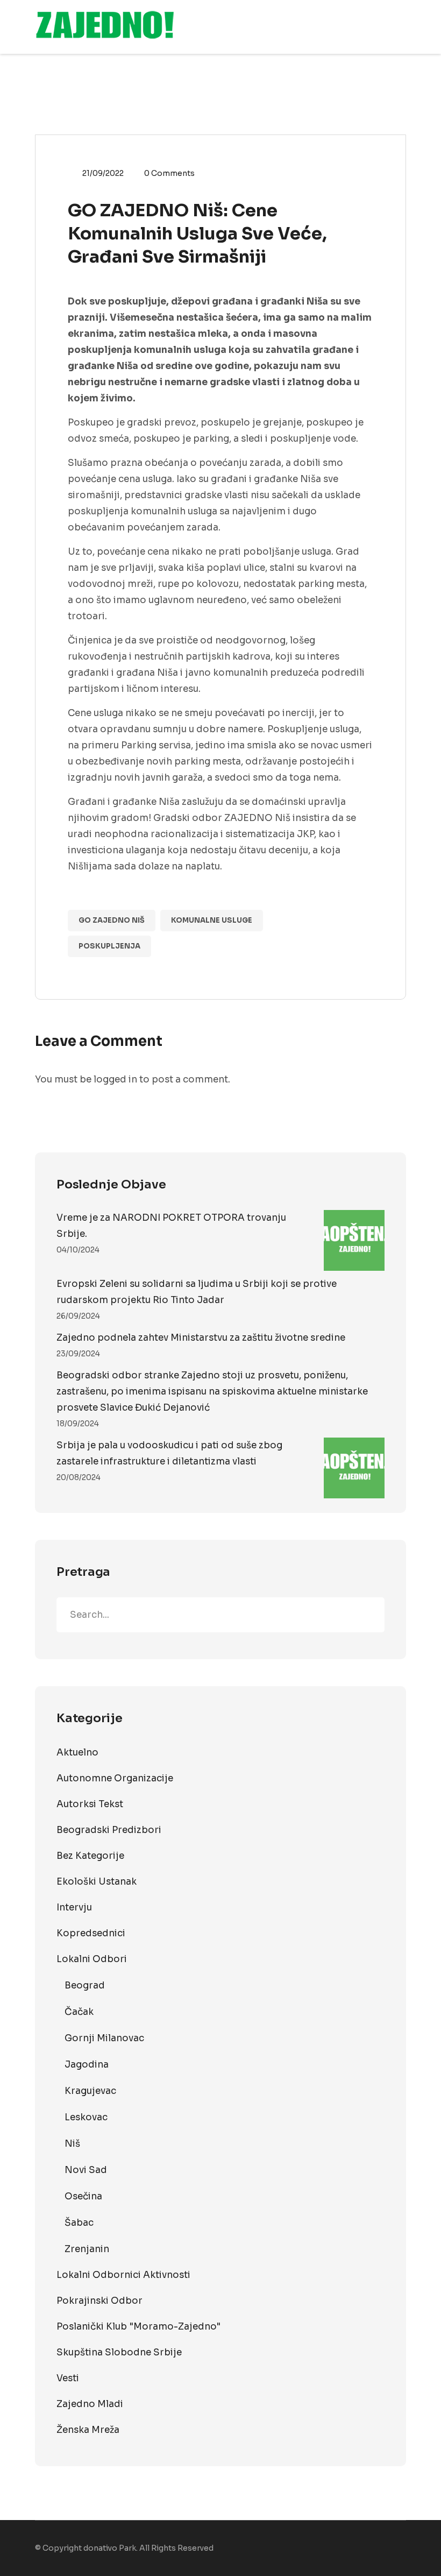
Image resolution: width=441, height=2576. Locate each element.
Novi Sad (86, 2170)
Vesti (68, 2378)
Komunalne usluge (212, 920)
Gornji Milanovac (104, 2038)
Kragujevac (90, 2091)
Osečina (83, 2196)
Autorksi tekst (90, 1804)
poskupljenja (109, 946)
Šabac (79, 2223)
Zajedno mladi (90, 2404)
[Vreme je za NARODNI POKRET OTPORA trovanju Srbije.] (354, 1240)
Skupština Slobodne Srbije (119, 2352)
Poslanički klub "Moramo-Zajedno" (138, 2327)
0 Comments (169, 173)
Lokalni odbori (92, 1959)
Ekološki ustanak (97, 1882)
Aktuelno (77, 1753)
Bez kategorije (90, 1856)
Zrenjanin (87, 2249)
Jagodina (87, 2065)
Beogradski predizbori (109, 1830)
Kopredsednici (91, 1933)
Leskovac (86, 2117)
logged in (115, 1080)
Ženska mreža (88, 2430)
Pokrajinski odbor (99, 2301)
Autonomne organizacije (115, 1778)
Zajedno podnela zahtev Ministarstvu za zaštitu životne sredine (201, 1338)
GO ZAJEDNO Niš (112, 920)
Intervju (74, 1908)
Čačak (79, 2012)
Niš (72, 2144)
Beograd (85, 1986)
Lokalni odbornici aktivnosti (123, 2275)
